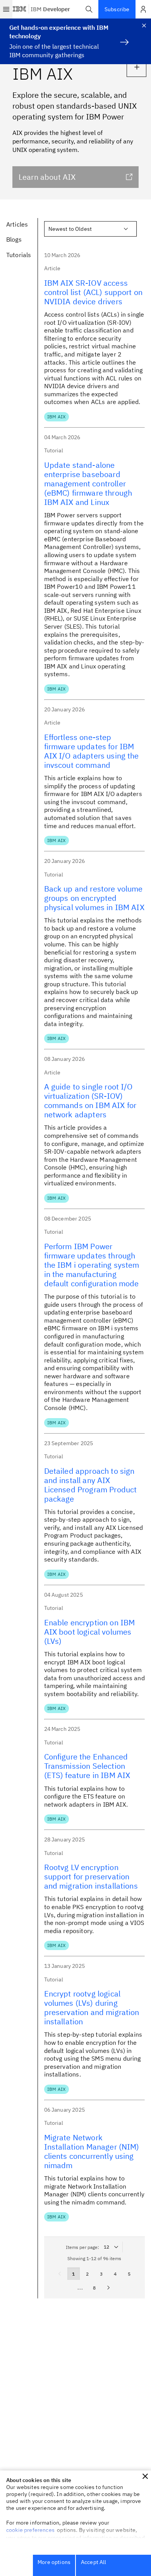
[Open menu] (6, 9)
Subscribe (117, 9)
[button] (89, 9)
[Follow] (136, 67)
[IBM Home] (20, 9)
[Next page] (108, 2288)
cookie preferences (30, 2530)
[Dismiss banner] (144, 26)
